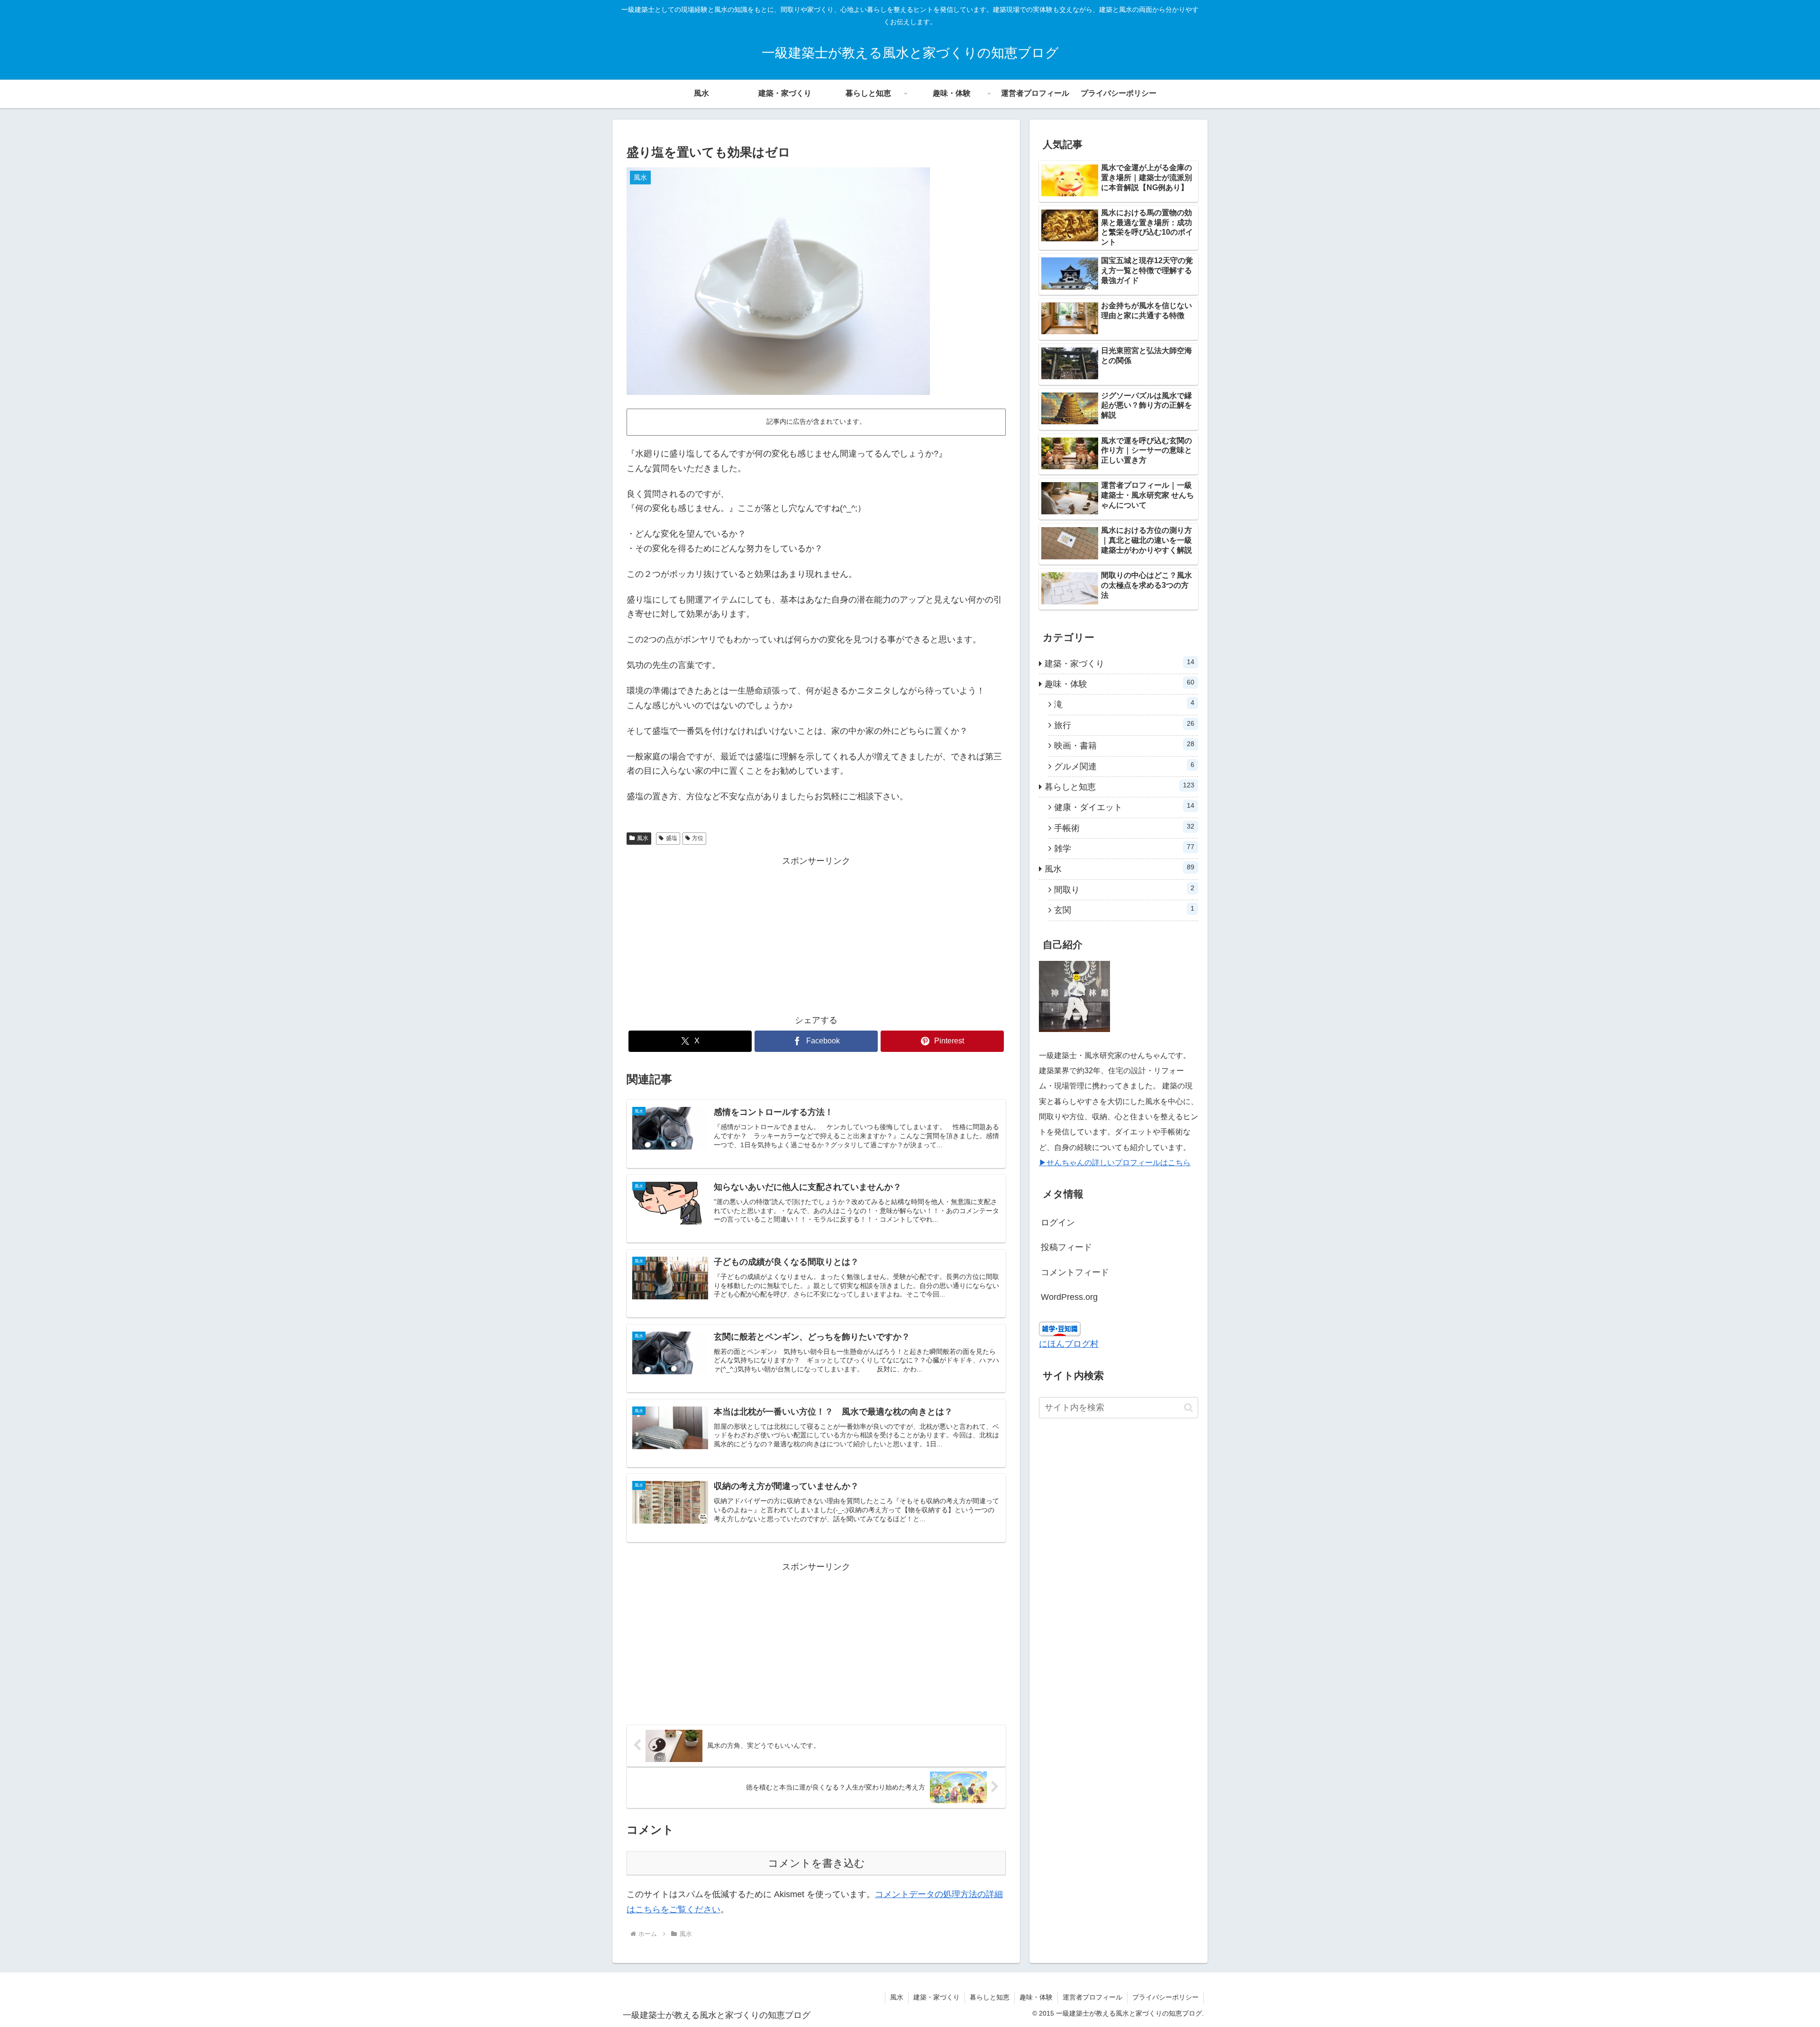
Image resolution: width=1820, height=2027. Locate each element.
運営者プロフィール (1092, 1997)
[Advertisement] (816, 935)
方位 (698, 838)
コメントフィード (1075, 1272)
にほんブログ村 (1069, 1344)
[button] (1188, 1408)
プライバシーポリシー (1165, 1997)
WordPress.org (1069, 1297)
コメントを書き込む (816, 1863)
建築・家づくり (937, 1997)
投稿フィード (1066, 1247)
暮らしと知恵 (990, 1997)
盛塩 (672, 838)
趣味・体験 (1036, 1997)
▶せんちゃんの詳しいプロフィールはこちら (1115, 1163)
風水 (643, 838)
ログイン (1058, 1223)
